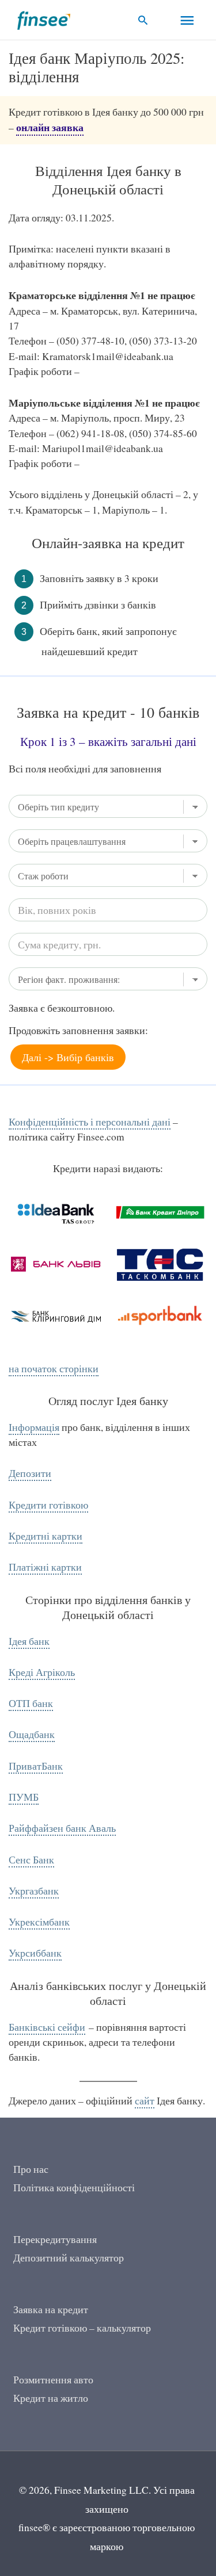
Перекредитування (55, 2239)
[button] (143, 20)
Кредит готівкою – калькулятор (82, 2328)
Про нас (31, 2169)
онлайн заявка (50, 127)
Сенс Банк (31, 1860)
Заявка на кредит (51, 2309)
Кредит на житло (51, 2398)
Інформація (34, 1427)
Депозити (30, 1473)
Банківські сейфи (47, 2027)
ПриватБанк (36, 1766)
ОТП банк (31, 1703)
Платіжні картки (45, 1567)
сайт (145, 2101)
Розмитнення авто (53, 2380)
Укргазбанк (34, 1891)
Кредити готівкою (48, 1505)
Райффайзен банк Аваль (62, 1828)
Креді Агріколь (42, 1672)
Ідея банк (29, 1641)
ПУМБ (24, 1797)
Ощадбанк (32, 1734)
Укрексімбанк (39, 1922)
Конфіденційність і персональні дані (90, 1122)
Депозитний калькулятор (69, 2258)
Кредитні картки (46, 1536)
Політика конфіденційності (74, 2188)
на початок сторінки (54, 1369)
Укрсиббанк (35, 1953)
